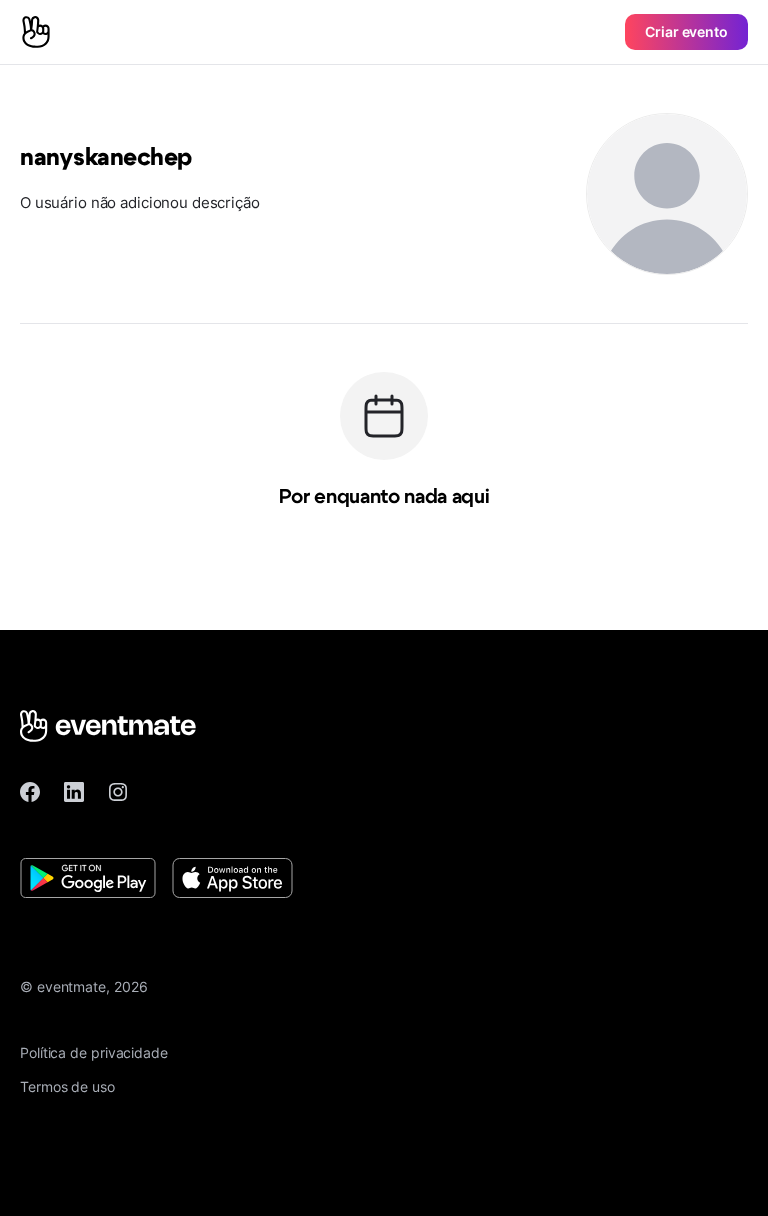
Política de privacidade (94, 1052)
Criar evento (686, 31)
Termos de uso (67, 1086)
